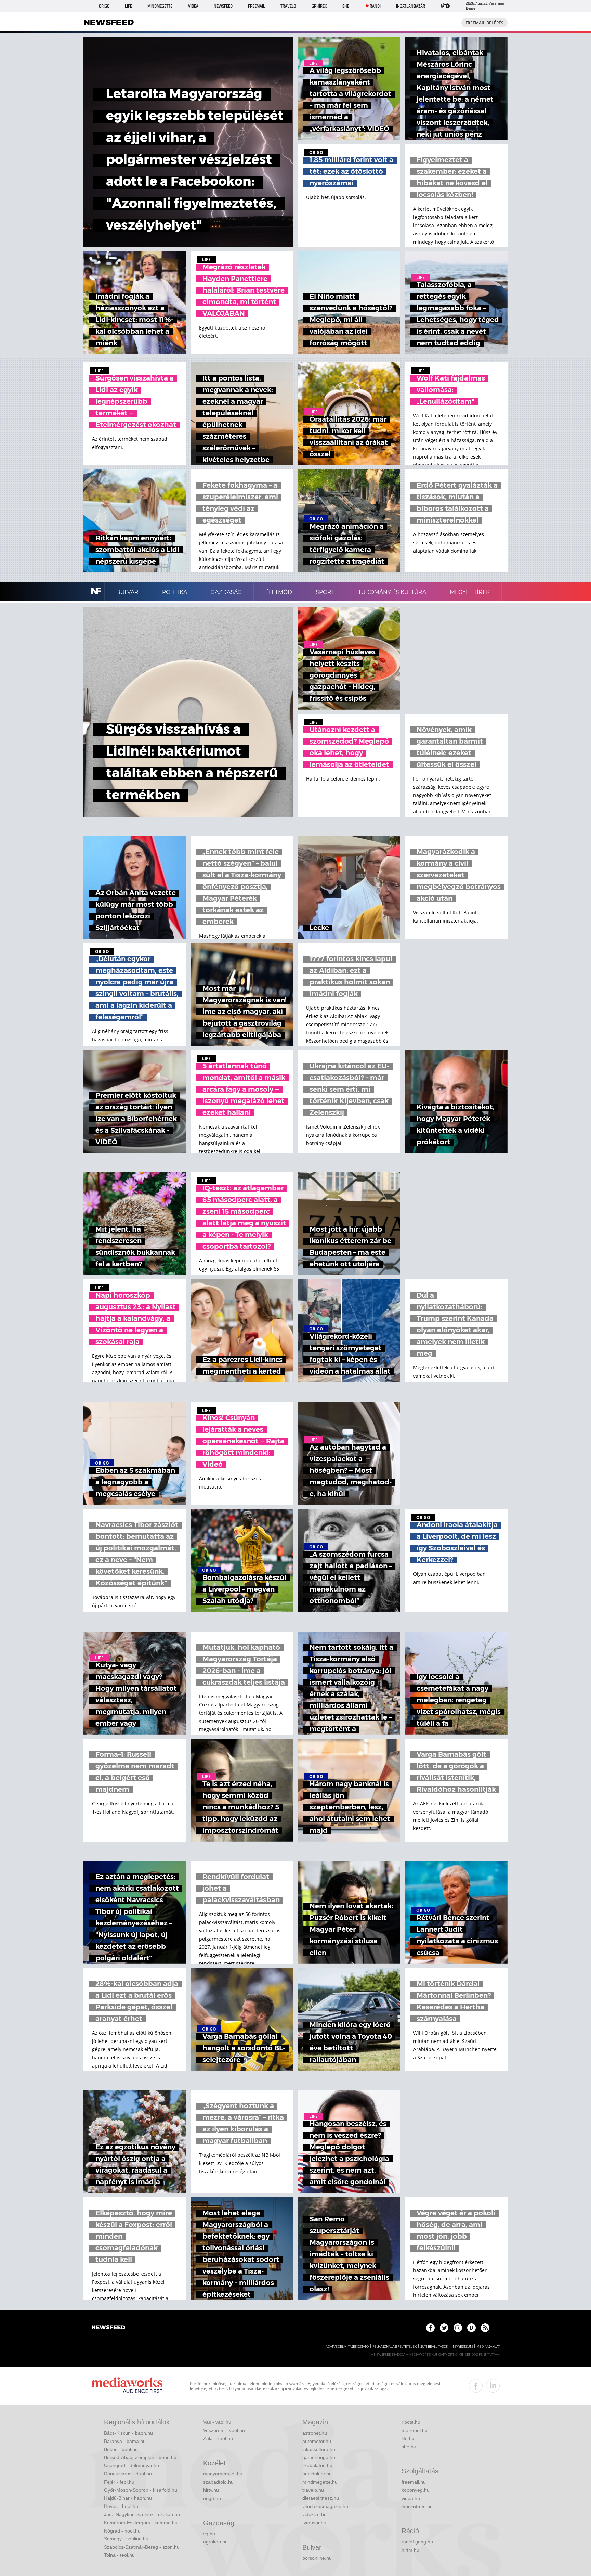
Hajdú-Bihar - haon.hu (128, 2498)
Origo (104, 6)
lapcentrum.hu (417, 2507)
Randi (375, 6)
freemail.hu (414, 2482)
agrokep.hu (215, 2542)
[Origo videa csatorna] (471, 2328)
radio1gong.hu (417, 2542)
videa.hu (411, 2498)
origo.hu (212, 2498)
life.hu (408, 2438)
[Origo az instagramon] (458, 2328)
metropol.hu (415, 2430)
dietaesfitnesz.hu (321, 2498)
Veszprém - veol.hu (224, 2430)
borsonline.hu (317, 2558)
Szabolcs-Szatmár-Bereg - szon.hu (142, 2547)
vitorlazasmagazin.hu (325, 2506)
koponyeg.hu (416, 2490)
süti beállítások (434, 2347)
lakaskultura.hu (319, 2449)
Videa (193, 6)
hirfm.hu (410, 2550)
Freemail (257, 6)
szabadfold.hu (218, 2482)
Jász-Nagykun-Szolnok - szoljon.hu (142, 2514)
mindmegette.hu (320, 2482)
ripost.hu (411, 2422)
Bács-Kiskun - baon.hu (128, 2433)
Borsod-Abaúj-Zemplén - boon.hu (140, 2457)
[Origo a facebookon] (430, 2328)
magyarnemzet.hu (223, 2474)
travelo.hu (313, 2490)
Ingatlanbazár (411, 6)
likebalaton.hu (317, 2465)
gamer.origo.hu (319, 2457)
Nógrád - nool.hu (122, 2531)
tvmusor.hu (314, 2523)
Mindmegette (160, 6)
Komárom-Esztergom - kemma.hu (141, 2523)
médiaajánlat (488, 2347)
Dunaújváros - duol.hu (128, 2474)
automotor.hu (317, 2441)
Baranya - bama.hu (125, 2441)
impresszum (462, 2347)
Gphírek (319, 6)
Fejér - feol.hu (119, 2482)
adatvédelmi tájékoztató (347, 2347)
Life (128, 6)
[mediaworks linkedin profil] (493, 2386)
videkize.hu (314, 2514)
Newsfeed (223, 6)
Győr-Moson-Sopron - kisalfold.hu (141, 2490)
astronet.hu (315, 2433)
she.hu (409, 2447)
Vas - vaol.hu (217, 2422)
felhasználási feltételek (395, 2347)
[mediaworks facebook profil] (476, 2386)
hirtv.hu (211, 2490)
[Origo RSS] (485, 2328)
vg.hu (209, 2534)
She (346, 6)
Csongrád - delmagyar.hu (132, 2465)
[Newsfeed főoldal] (108, 2328)
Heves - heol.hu (121, 2506)
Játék (445, 6)
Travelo (288, 6)
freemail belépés (484, 23)
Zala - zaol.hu (218, 2438)
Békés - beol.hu (121, 2449)
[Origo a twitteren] (444, 2328)
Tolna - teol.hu (119, 2555)
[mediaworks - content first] (127, 2386)
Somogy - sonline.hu (126, 2539)
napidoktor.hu (317, 2474)
